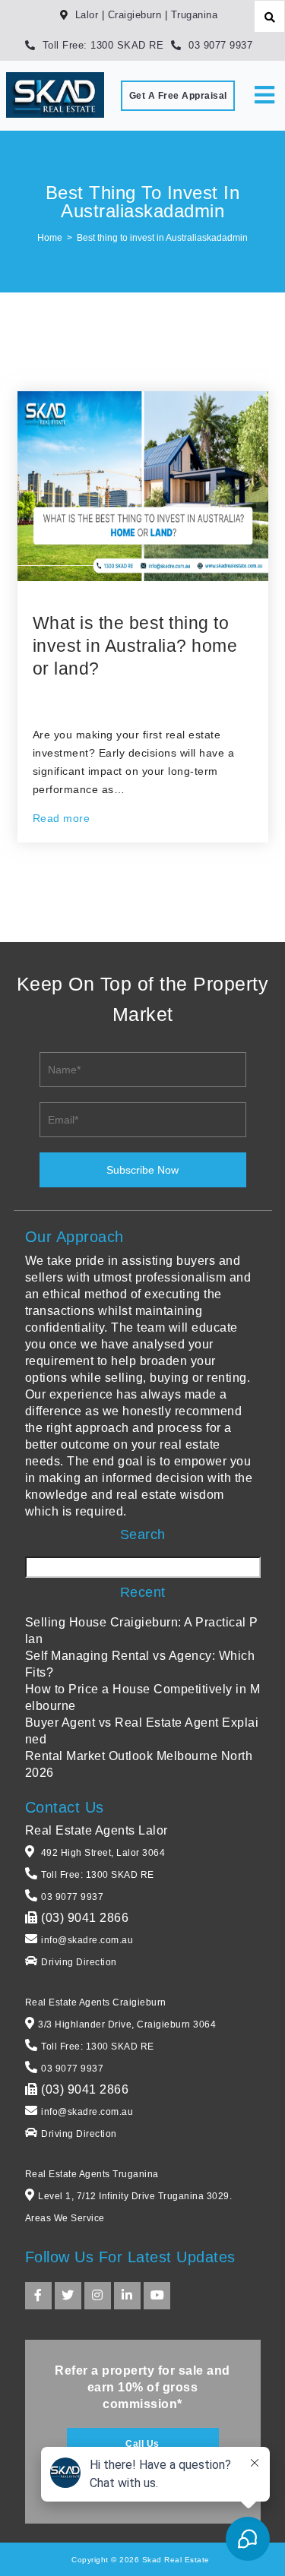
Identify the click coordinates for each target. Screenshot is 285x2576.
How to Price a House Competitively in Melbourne (143, 1697)
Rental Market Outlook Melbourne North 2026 (139, 1764)
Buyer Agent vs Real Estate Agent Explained (142, 1731)
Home (50, 238)
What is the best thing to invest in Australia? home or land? (135, 646)
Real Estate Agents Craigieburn (96, 2002)
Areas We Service (65, 2218)
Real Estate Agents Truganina (92, 2174)
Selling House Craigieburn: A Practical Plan (142, 1631)
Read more (62, 818)
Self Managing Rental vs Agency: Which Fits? (140, 1664)
